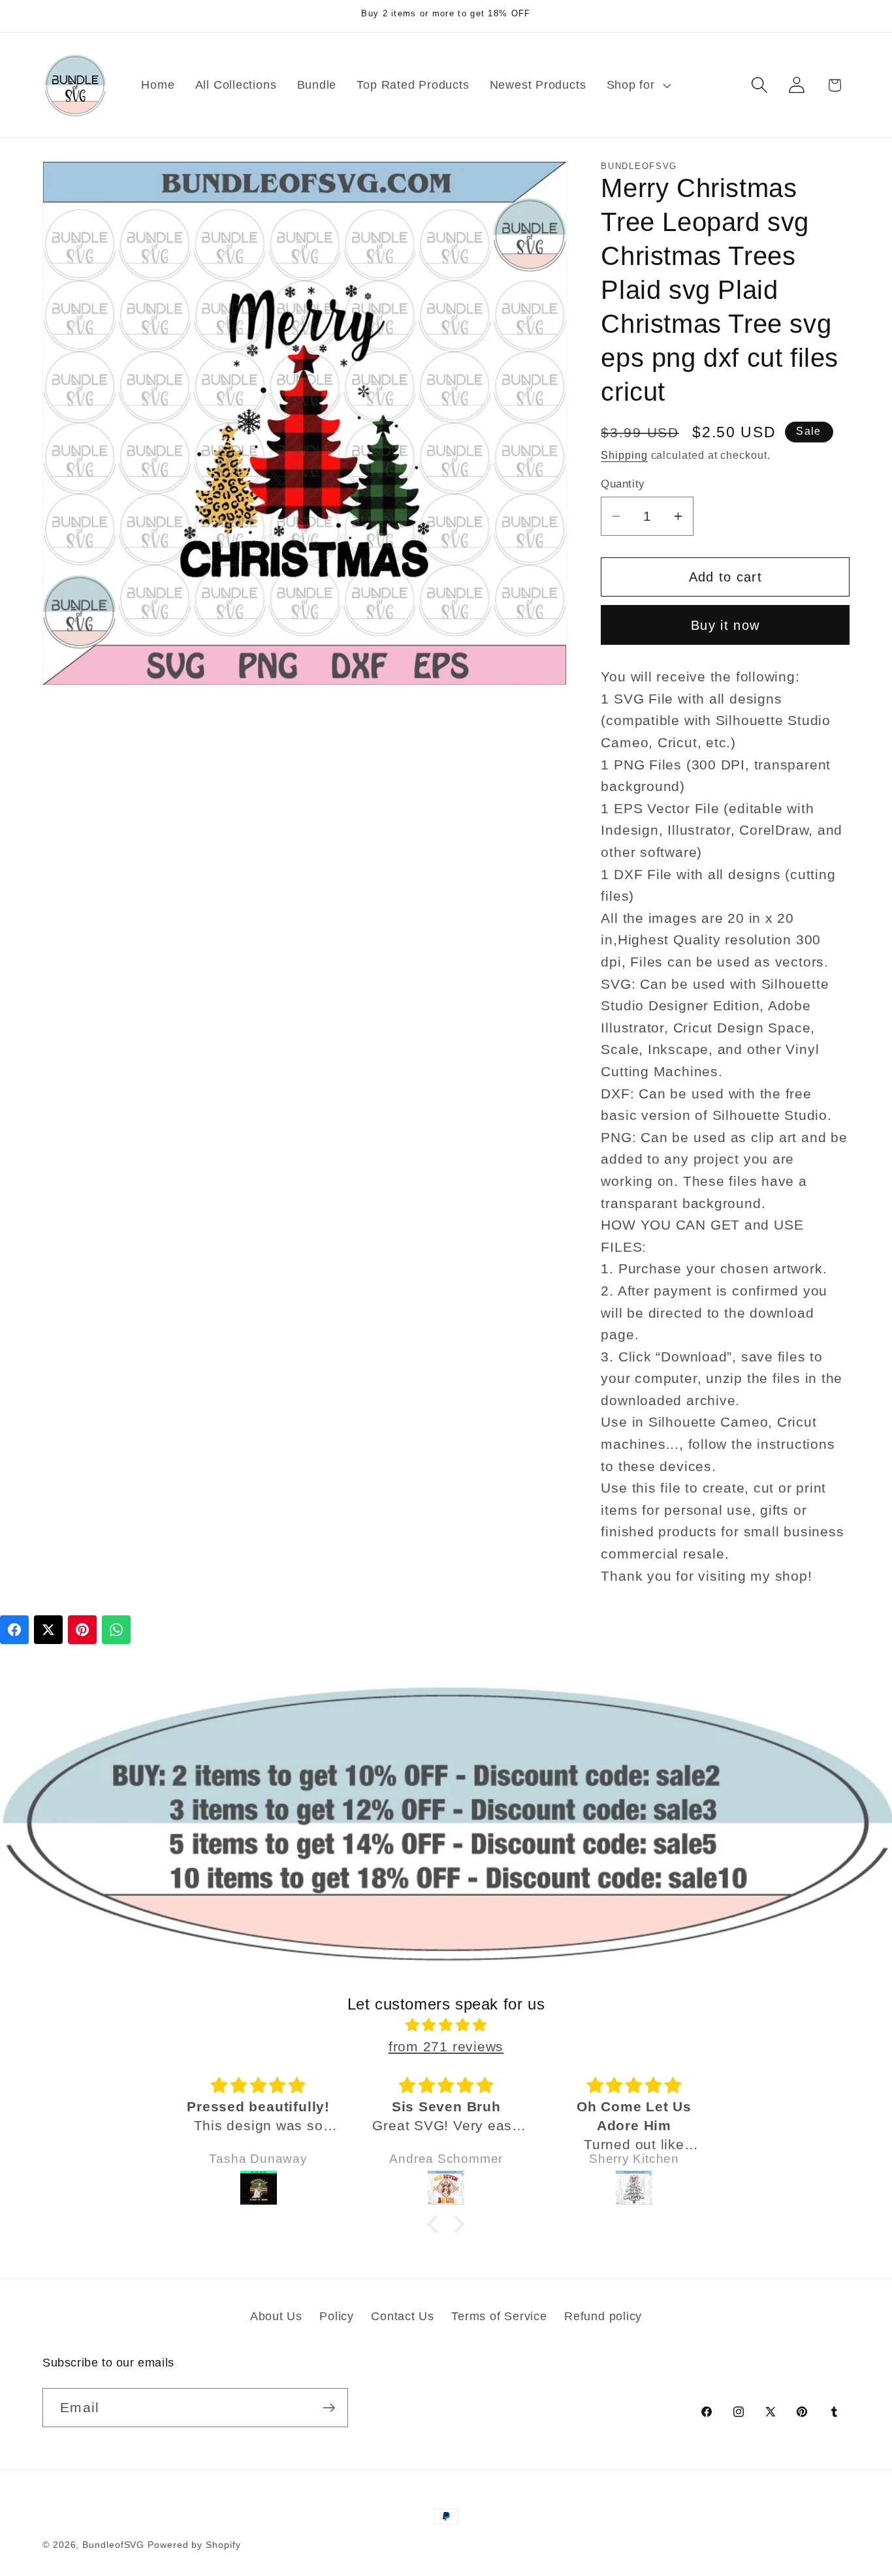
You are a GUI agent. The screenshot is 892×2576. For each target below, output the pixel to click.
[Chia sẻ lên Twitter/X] (48, 1630)
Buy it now (725, 625)
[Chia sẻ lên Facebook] (14, 1630)
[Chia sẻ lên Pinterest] (82, 1630)
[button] (637, 85)
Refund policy (603, 2316)
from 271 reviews (446, 2046)
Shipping (624, 455)
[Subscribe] (329, 2408)
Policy (337, 2316)
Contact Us (403, 2316)
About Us (276, 2316)
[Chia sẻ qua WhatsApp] (116, 1630)
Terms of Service (499, 2316)
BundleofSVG (113, 2545)
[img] (446, 2025)
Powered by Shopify (194, 2545)
